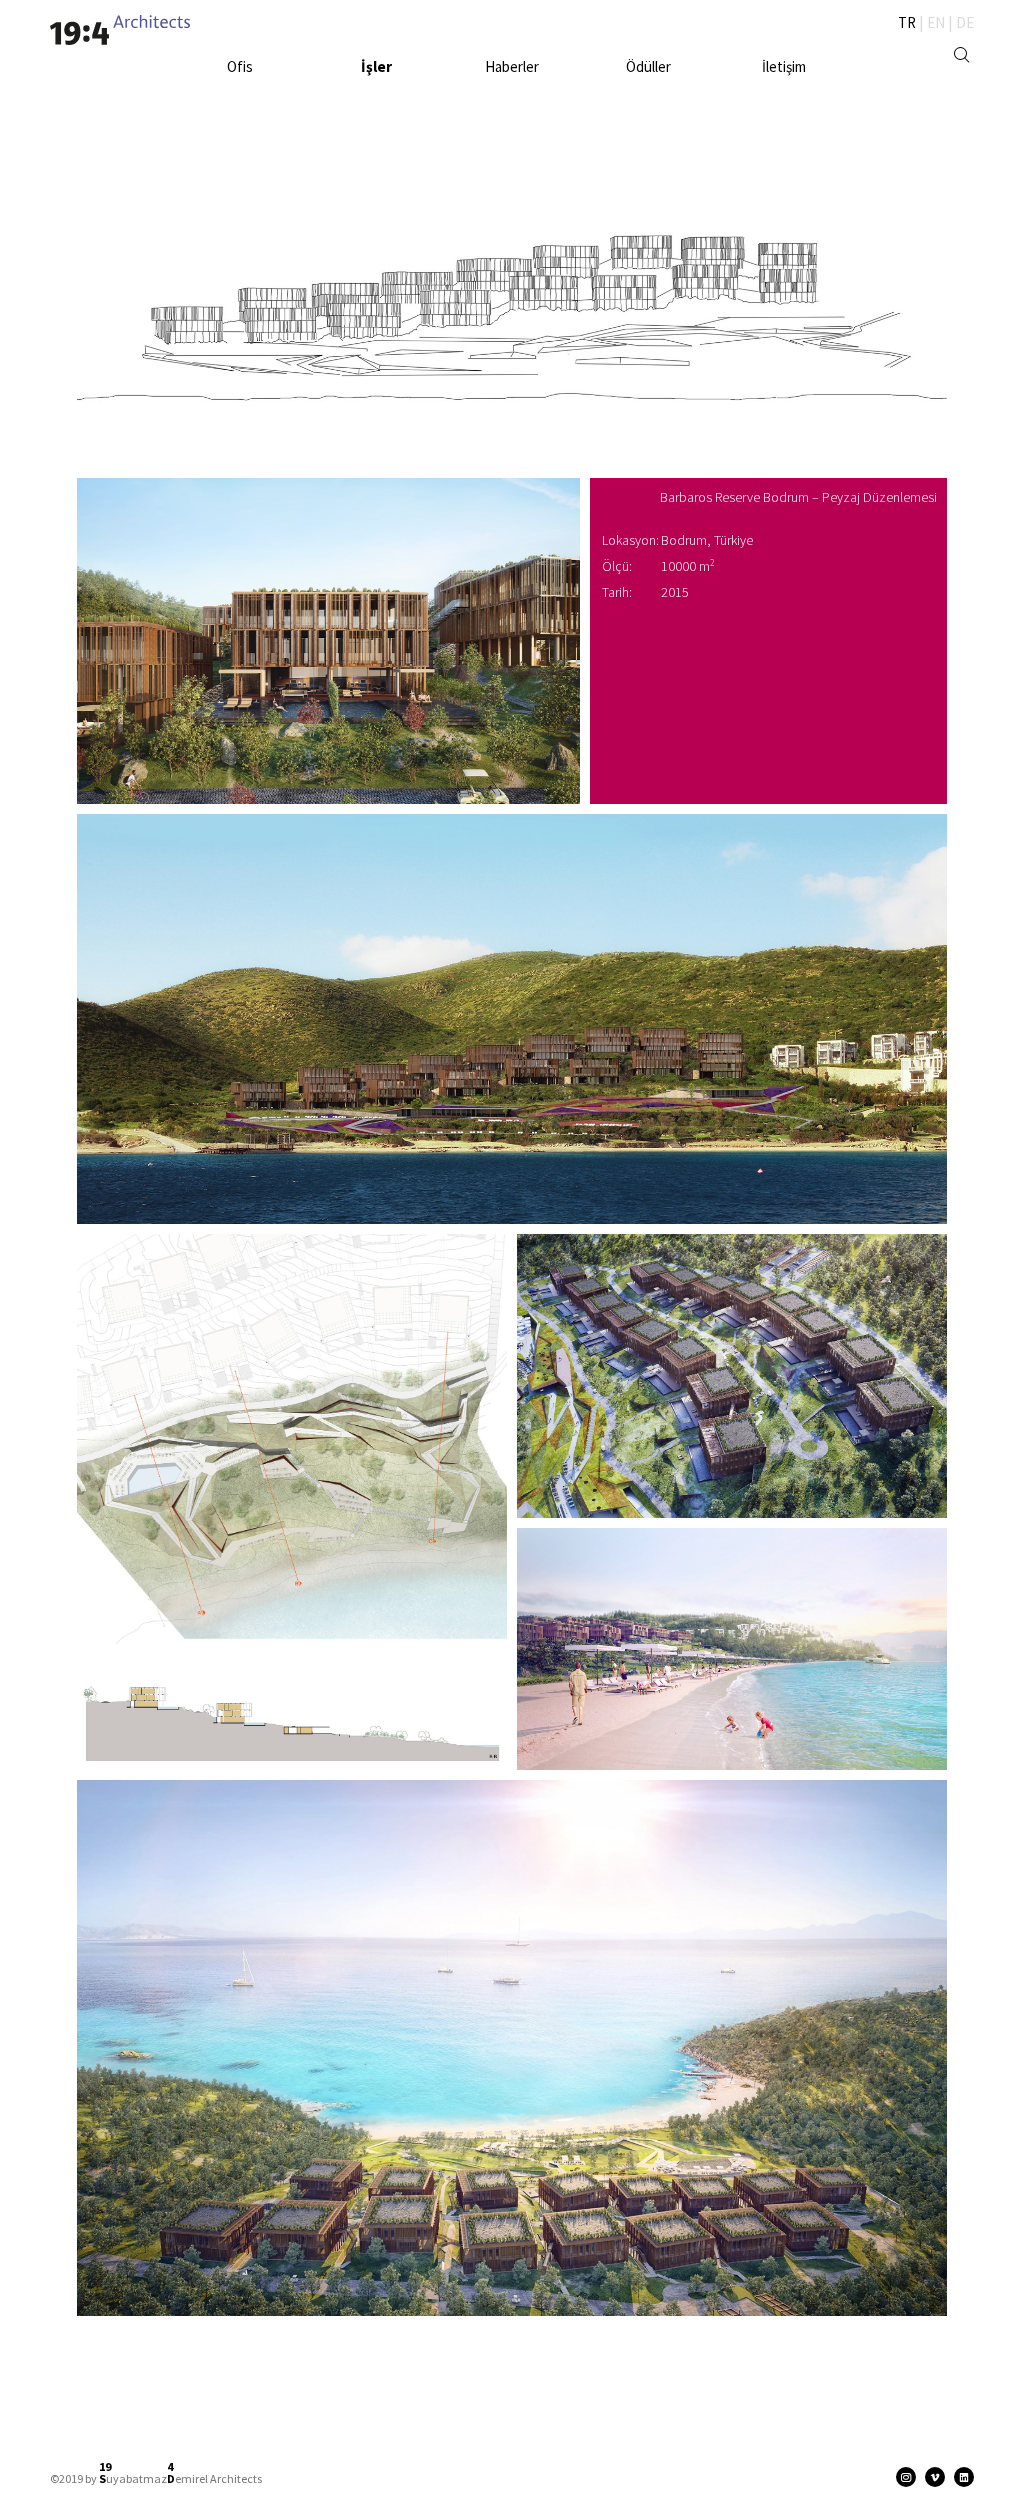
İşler (376, 66)
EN (936, 22)
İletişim (784, 66)
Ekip (222, 84)
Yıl (364, 84)
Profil (255, 84)
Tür (385, 84)
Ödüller (648, 66)
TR (907, 22)
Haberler (512, 66)
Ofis (240, 66)
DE (965, 22)
